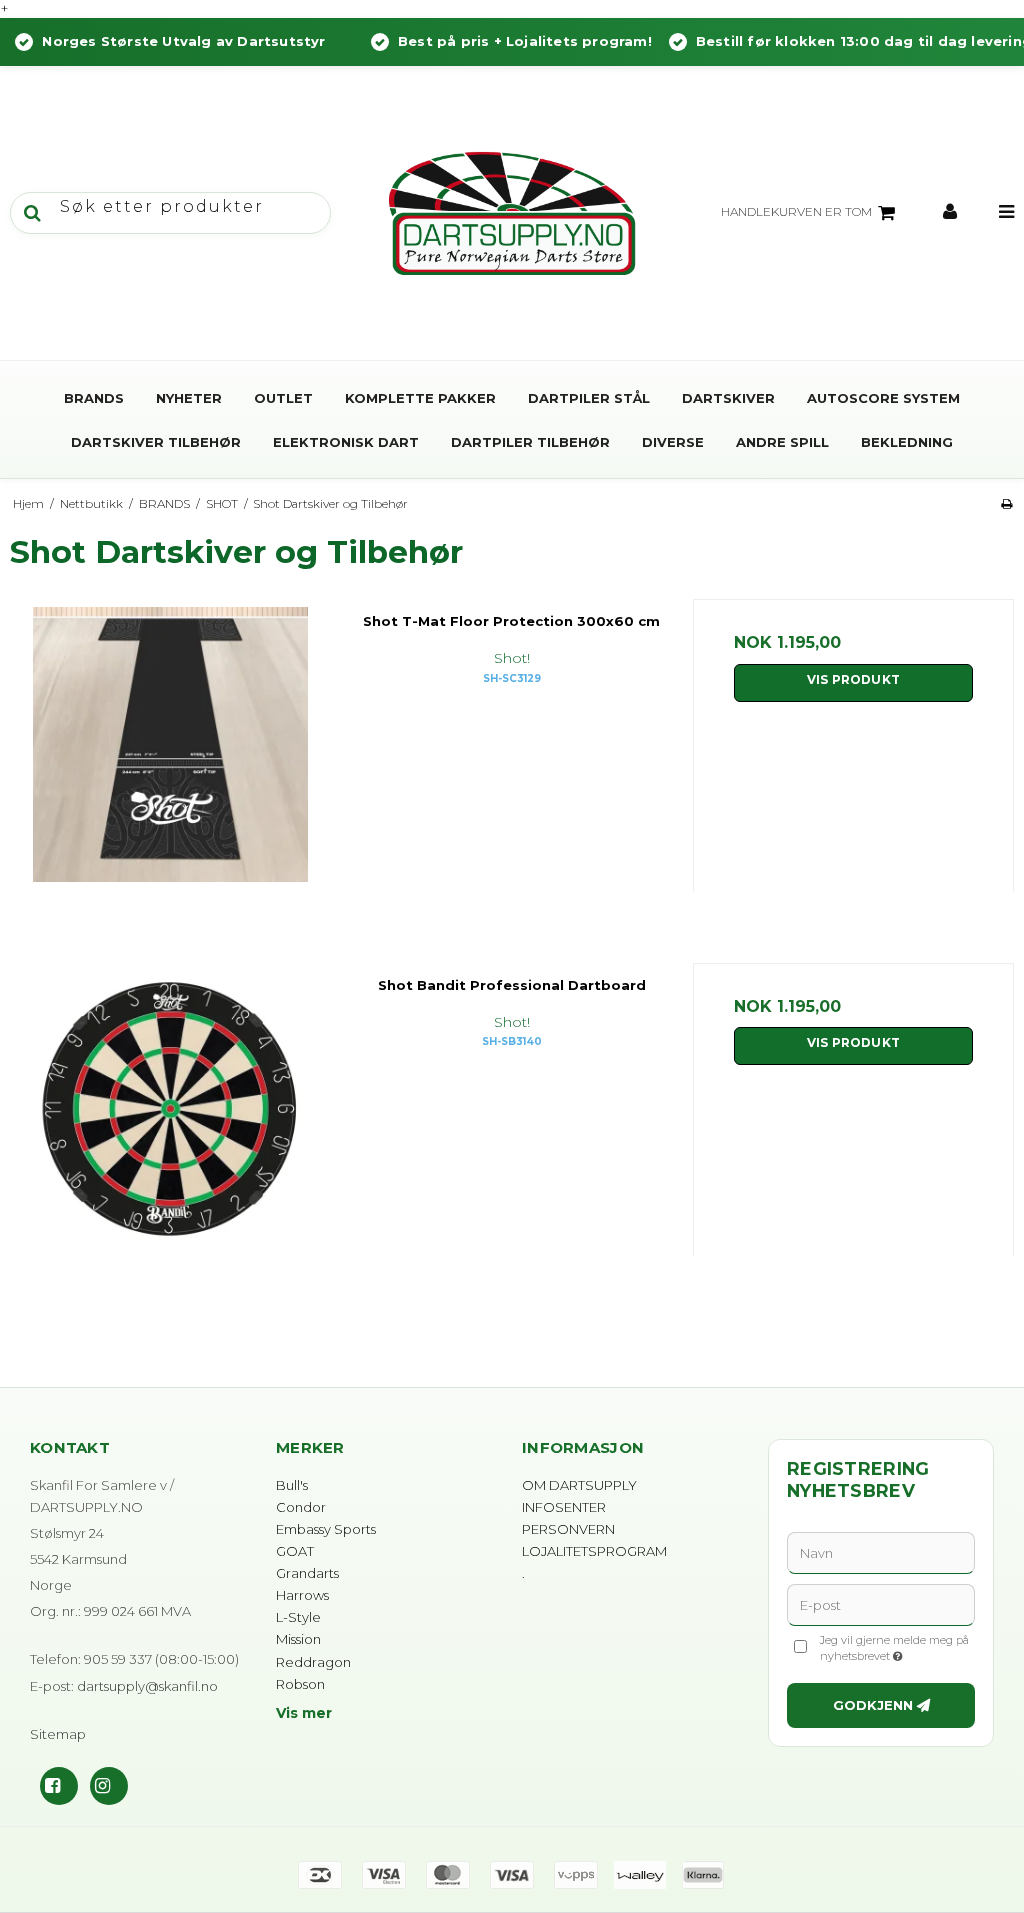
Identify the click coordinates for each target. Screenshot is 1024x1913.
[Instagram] (109, 1786)
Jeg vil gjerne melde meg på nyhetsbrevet (896, 1648)
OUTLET (283, 398)
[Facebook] (59, 1786)
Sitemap (58, 1734)
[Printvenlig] (1006, 503)
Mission (298, 1639)
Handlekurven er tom (796, 211)
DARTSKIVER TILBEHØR (156, 442)
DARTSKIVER (728, 398)
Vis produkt (853, 679)
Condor (301, 1507)
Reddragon (313, 1662)
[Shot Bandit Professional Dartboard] (170, 1123)
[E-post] (881, 1604)
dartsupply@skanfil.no (147, 1686)
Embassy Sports (326, 1529)
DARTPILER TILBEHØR (530, 442)
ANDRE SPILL (782, 442)
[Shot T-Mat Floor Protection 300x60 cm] (170, 759)
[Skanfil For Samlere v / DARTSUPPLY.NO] (511, 213)
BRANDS (94, 398)
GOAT (295, 1551)
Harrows (302, 1595)
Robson (300, 1684)
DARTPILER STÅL (589, 398)
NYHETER (189, 398)
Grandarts (307, 1573)
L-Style (298, 1617)
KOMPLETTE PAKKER (420, 398)
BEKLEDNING (907, 442)
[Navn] (881, 1552)
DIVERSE (673, 442)
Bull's (292, 1485)
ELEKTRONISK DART (346, 442)
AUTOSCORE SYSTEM (883, 398)
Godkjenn (873, 1705)
